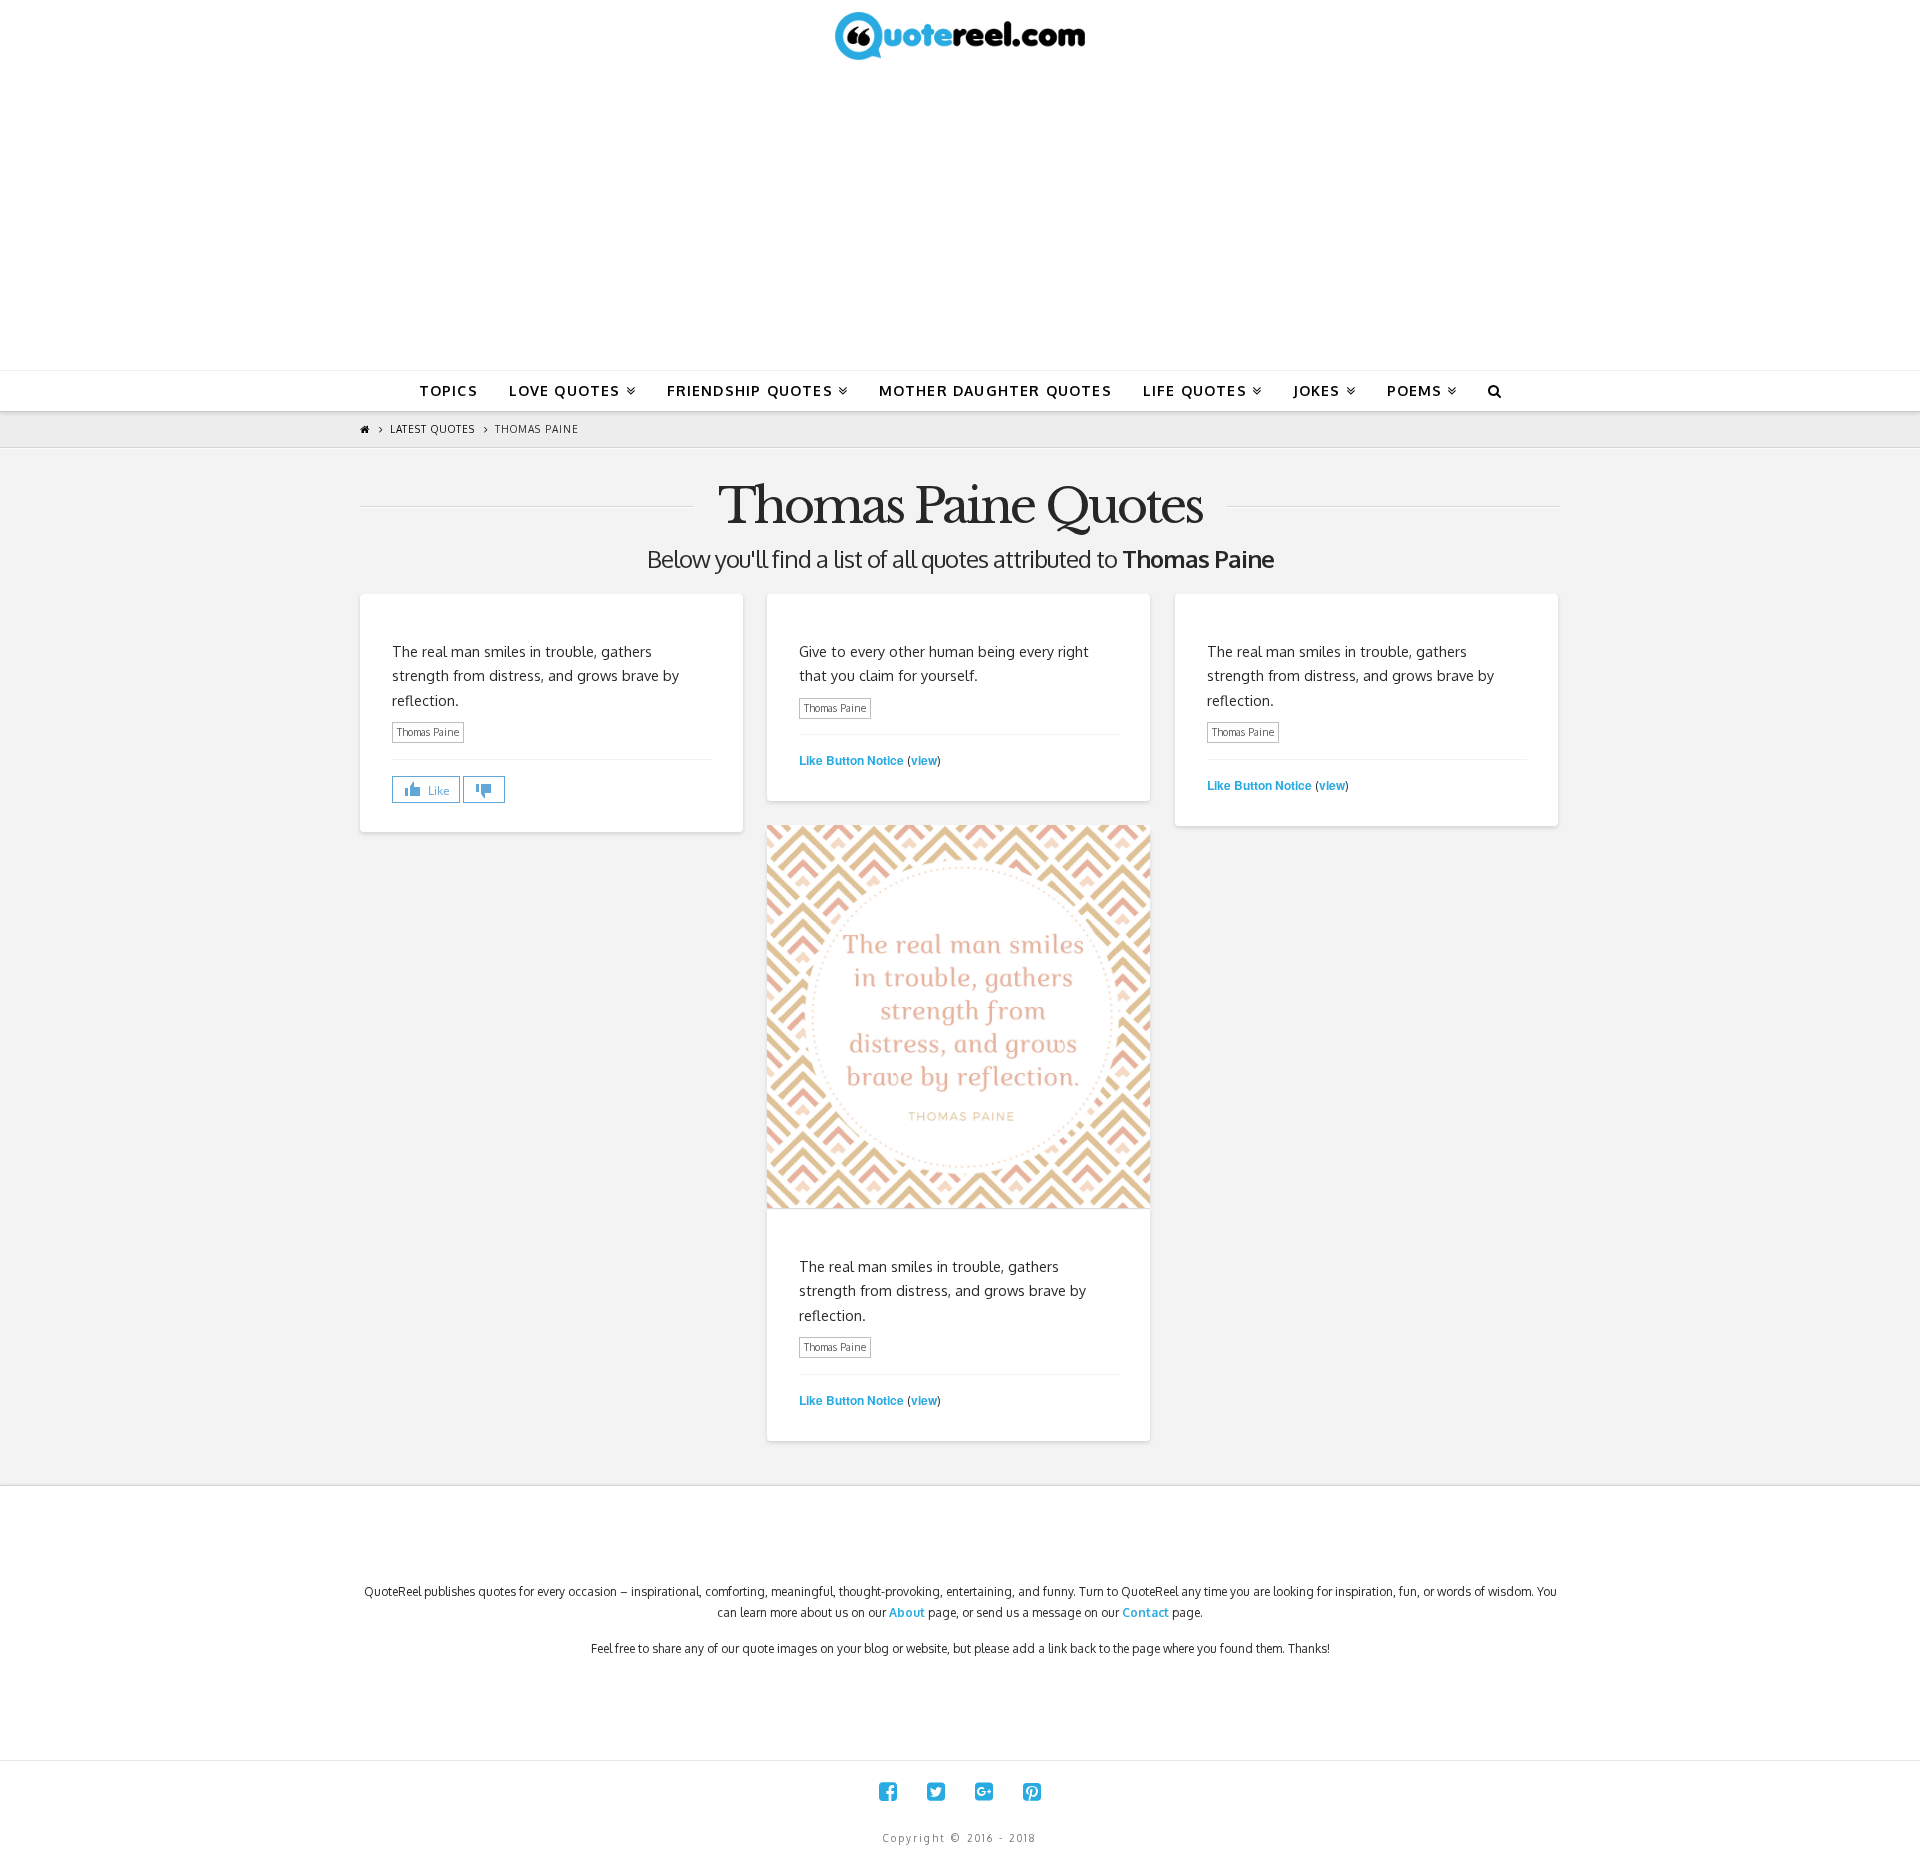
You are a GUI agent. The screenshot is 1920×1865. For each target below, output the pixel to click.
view (924, 760)
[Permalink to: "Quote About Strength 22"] (958, 1016)
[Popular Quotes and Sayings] (960, 35)
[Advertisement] (960, 220)
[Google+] (984, 1791)
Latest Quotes (432, 429)
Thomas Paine (537, 429)
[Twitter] (936, 1791)
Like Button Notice (851, 760)
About (907, 1612)
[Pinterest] (1032, 1791)
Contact (1145, 1612)
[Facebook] (888, 1791)
